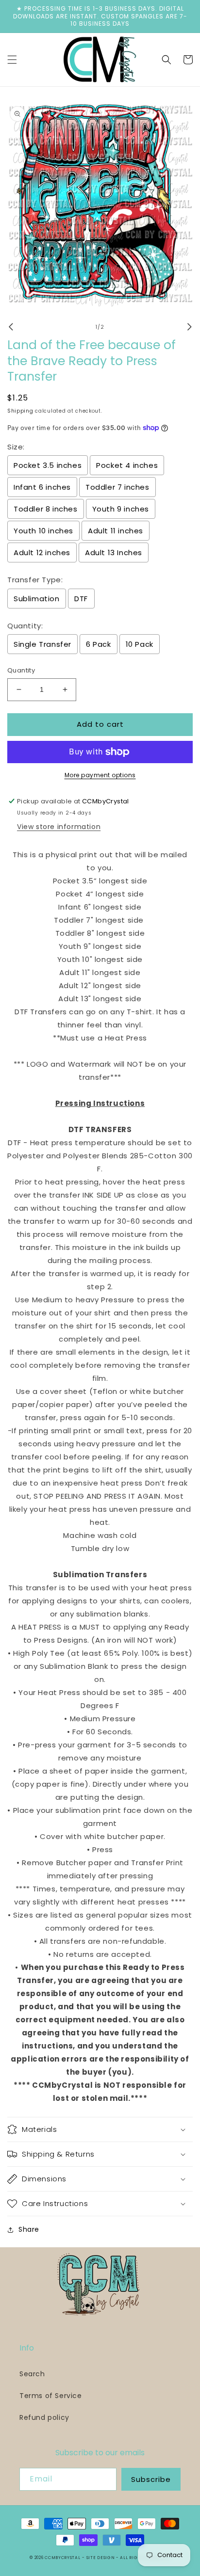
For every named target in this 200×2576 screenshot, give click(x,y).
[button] (12, 60)
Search (32, 2374)
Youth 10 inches (43, 531)
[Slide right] (189, 327)
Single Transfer (42, 644)
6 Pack (99, 644)
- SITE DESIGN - (101, 2558)
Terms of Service (51, 2396)
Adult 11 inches (116, 531)
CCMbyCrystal (62, 2558)
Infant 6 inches (42, 487)
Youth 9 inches (121, 509)
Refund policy (44, 2417)
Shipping (20, 411)
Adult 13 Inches (114, 552)
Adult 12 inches (42, 552)
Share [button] (29, 2229)
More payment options (100, 775)
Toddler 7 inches (117, 487)
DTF (81, 599)
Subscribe (151, 2479)
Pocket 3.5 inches (48, 465)
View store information (59, 827)
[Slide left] (11, 327)
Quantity (21, 670)
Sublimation (37, 599)
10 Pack (140, 644)
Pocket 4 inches (127, 465)
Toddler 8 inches (46, 509)
